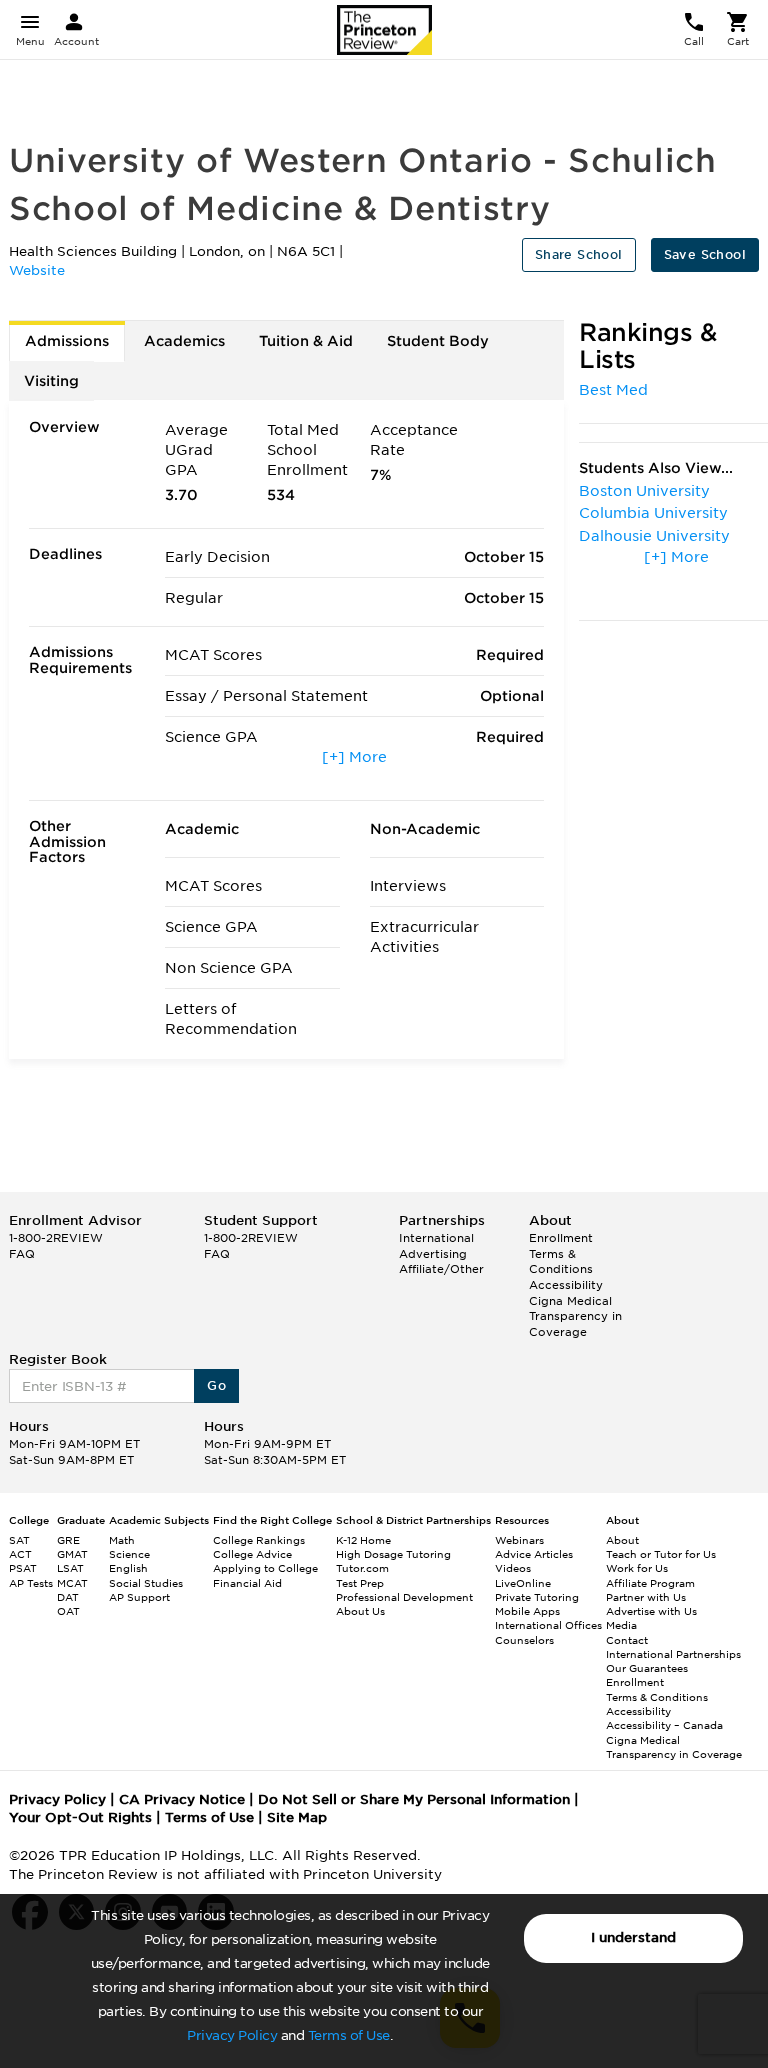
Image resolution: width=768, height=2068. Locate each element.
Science (129, 1554)
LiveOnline (523, 1583)
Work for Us (637, 1568)
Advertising (433, 1254)
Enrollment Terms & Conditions (561, 1253)
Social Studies (146, 1583)
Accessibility (566, 1285)
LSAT (70, 1568)
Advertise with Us (651, 1611)
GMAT (72, 1554)
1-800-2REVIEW (56, 1238)
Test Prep (360, 1583)
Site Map (297, 1817)
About (622, 1540)
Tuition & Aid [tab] (306, 341)
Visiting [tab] (51, 381)
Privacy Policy (232, 2035)
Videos (513, 1568)
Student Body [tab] (438, 341)
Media (621, 1625)
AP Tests (31, 1583)
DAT (68, 1597)
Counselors (524, 1640)
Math (122, 1540)
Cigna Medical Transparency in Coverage (575, 1316)
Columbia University (653, 513)
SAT (19, 1540)
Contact (627, 1640)
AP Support (139, 1597)
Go (216, 1385)
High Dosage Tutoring (393, 1554)
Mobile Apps (527, 1611)
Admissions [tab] (67, 341)
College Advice (252, 1554)
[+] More (354, 757)
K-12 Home (363, 1540)
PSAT (23, 1568)
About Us (360, 1611)
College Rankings (259, 1540)
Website (37, 270)
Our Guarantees (647, 1668)
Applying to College (265, 1568)
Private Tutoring (537, 1597)
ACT (20, 1554)
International (436, 1238)
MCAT (72, 1583)
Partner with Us (646, 1597)
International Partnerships (673, 1654)
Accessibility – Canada (664, 1725)
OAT (68, 1611)
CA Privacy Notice (182, 1799)
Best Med (613, 390)
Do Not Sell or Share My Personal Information (414, 1799)
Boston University (644, 491)
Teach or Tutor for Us (661, 1554)
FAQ (22, 1254)
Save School (705, 254)
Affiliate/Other (441, 1269)
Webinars (519, 1540)
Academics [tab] (184, 341)
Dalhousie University (654, 536)
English (128, 1568)
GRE (68, 1540)
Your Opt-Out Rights (80, 1817)
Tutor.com (362, 1568)
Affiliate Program (650, 1583)
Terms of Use (349, 2035)
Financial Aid (247, 1583)
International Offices (548, 1625)
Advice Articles (534, 1554)
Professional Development (404, 1597)
